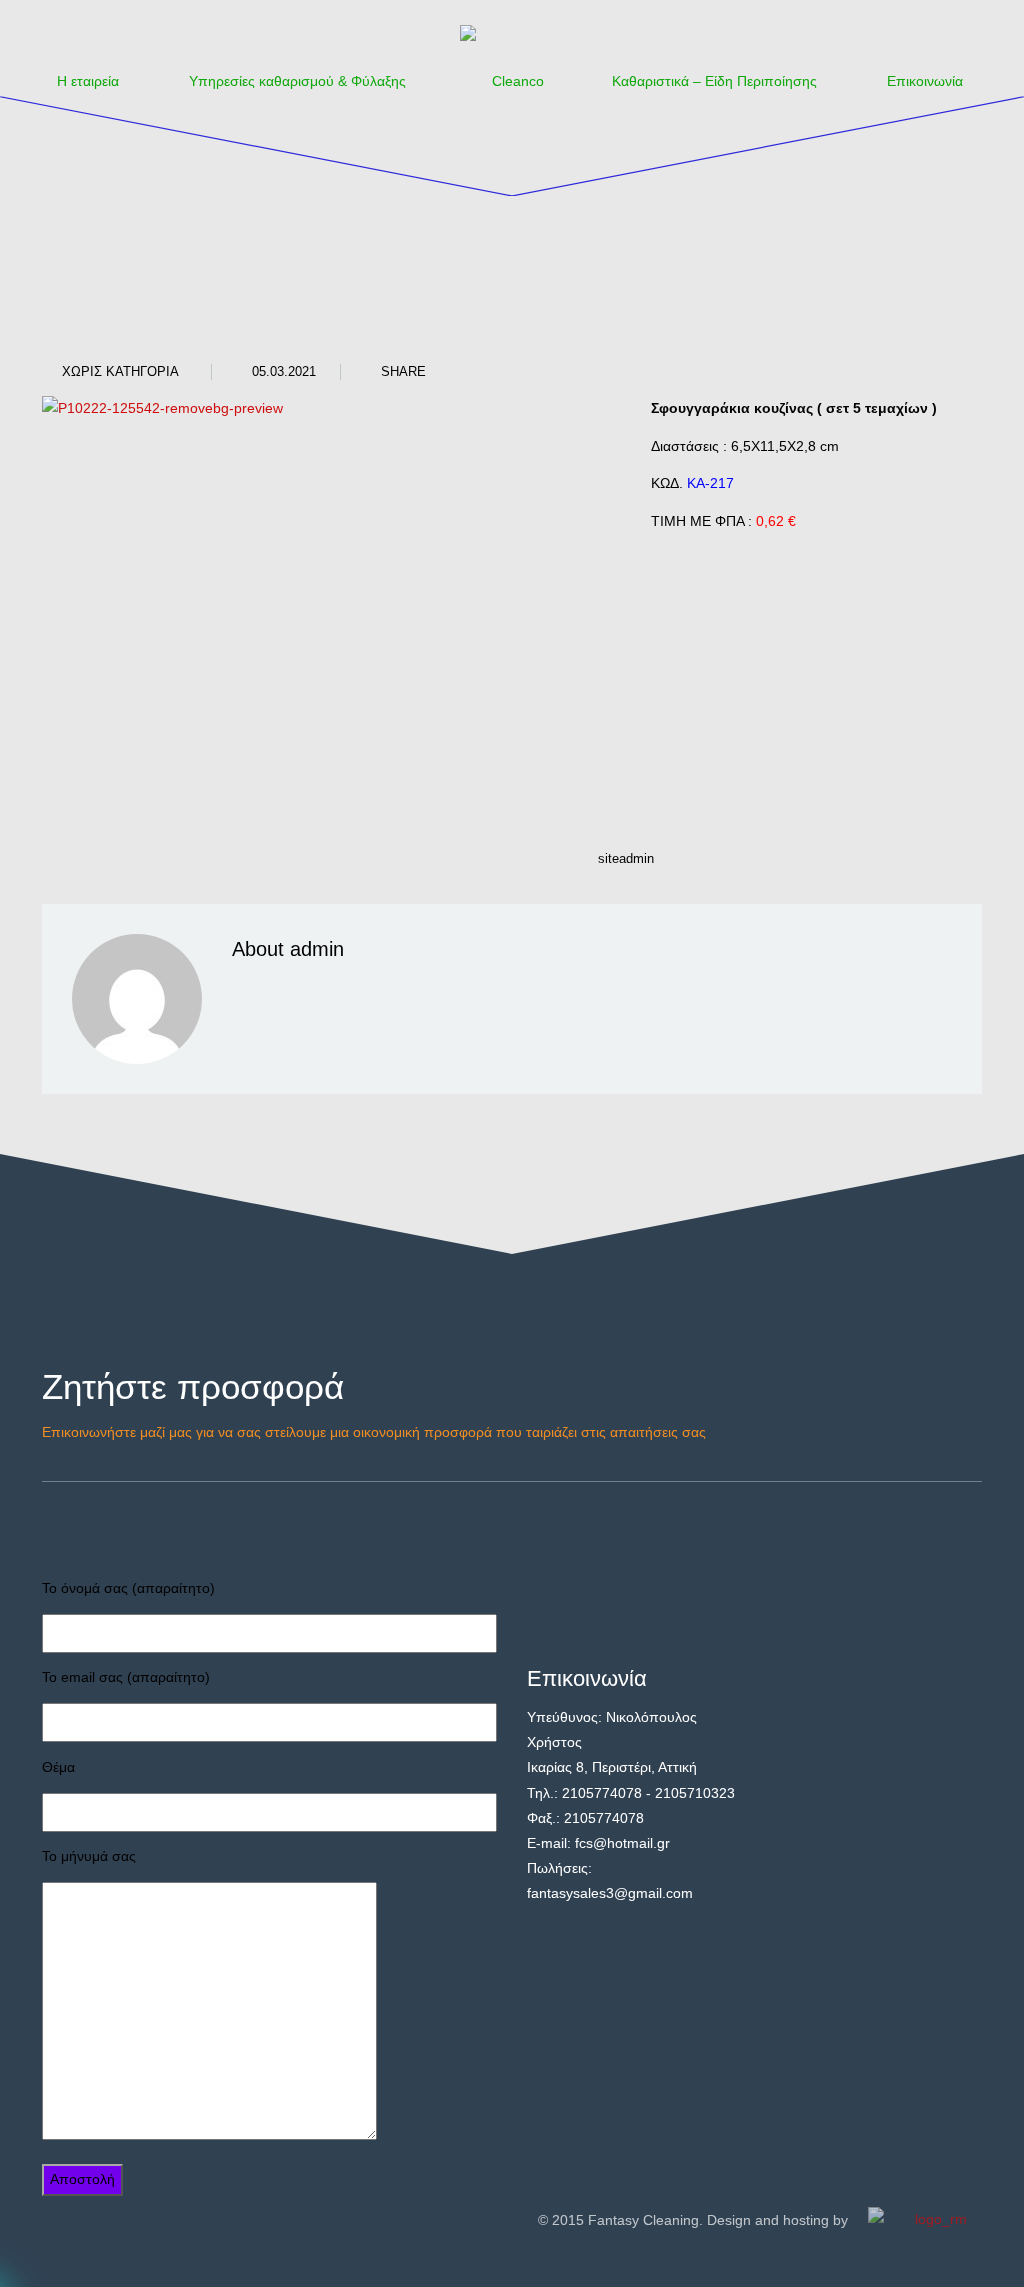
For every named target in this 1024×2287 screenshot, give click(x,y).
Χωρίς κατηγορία (120, 371)
